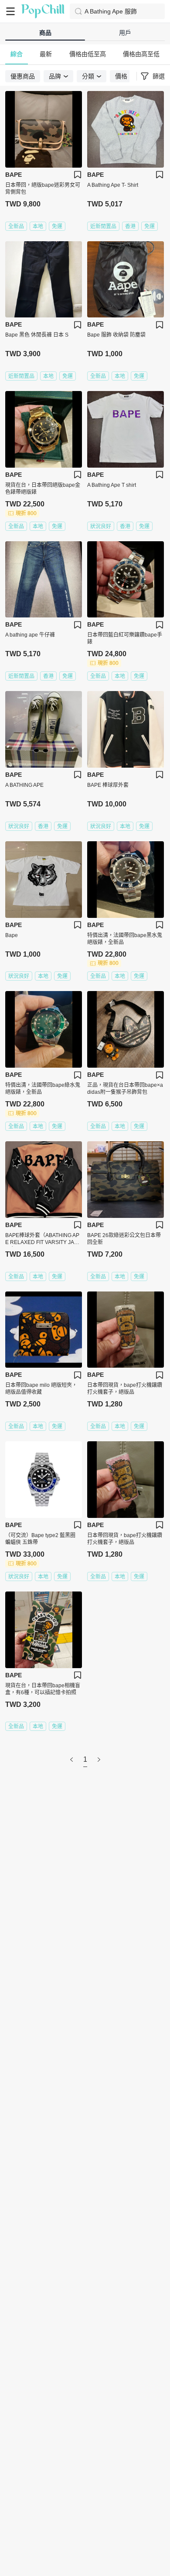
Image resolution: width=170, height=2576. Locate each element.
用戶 (125, 33)
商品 (45, 33)
